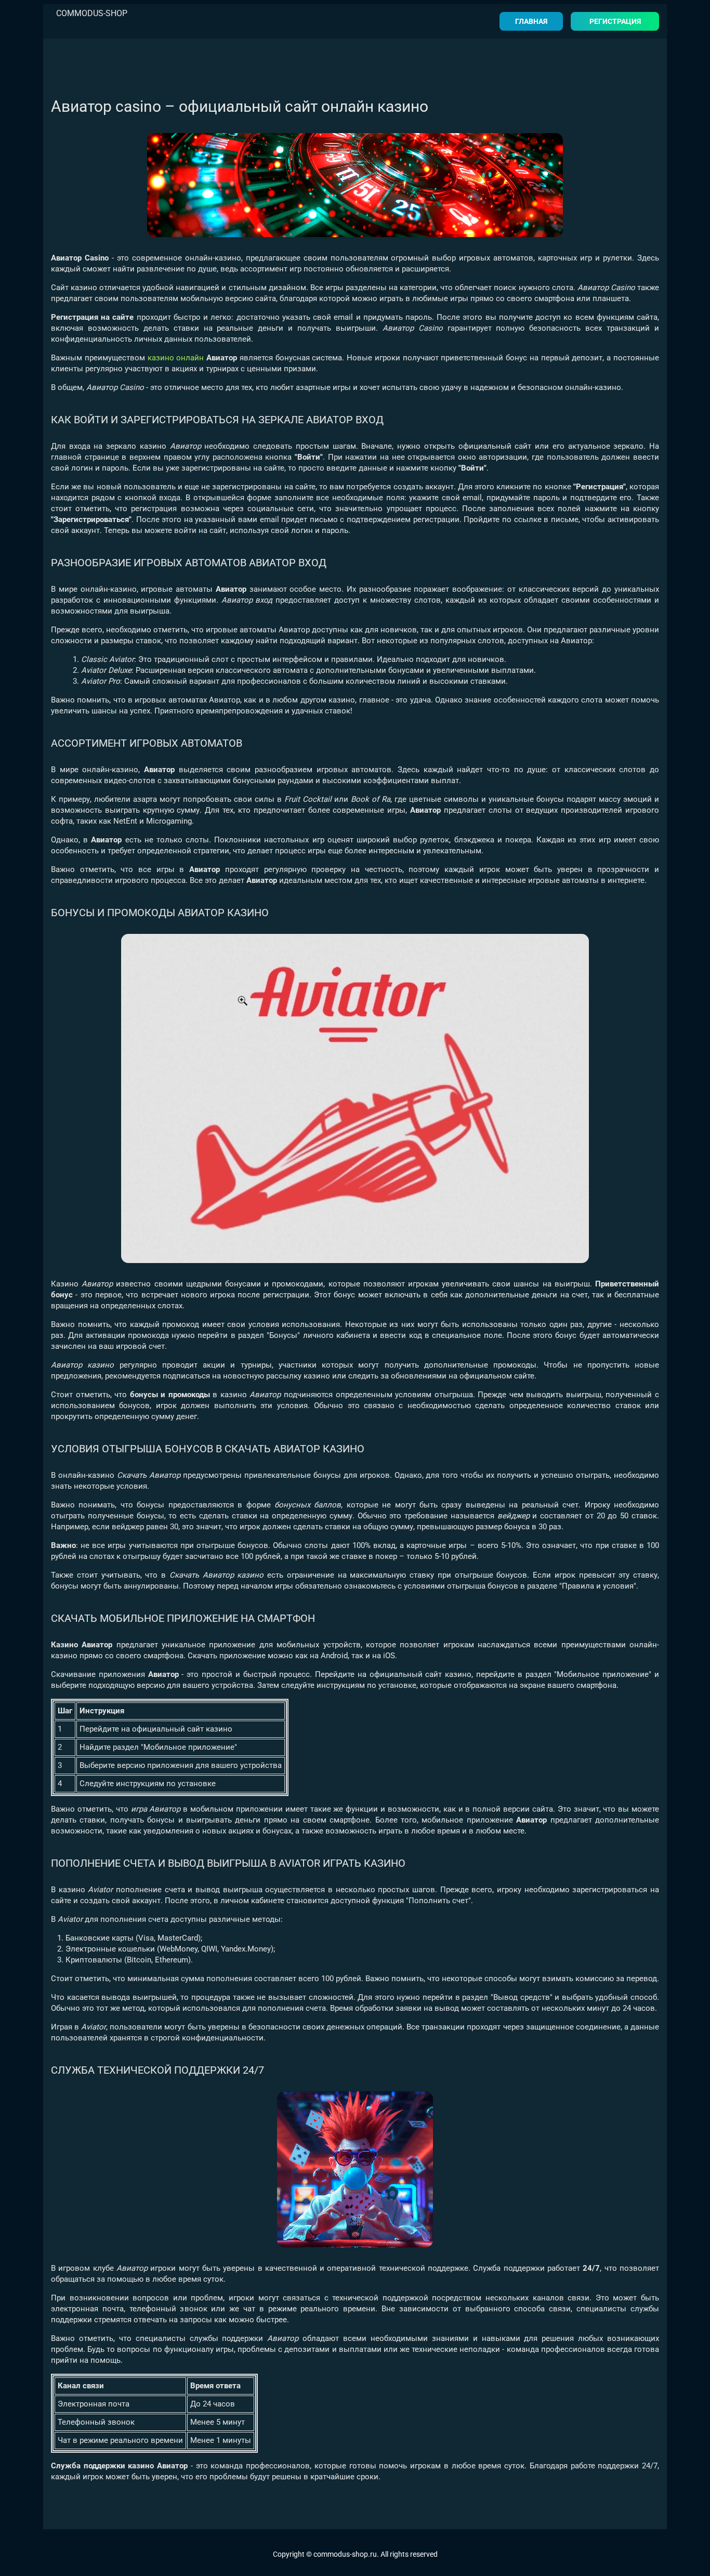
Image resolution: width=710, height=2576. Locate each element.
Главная (531, 21)
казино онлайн (176, 358)
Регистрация (615, 21)
